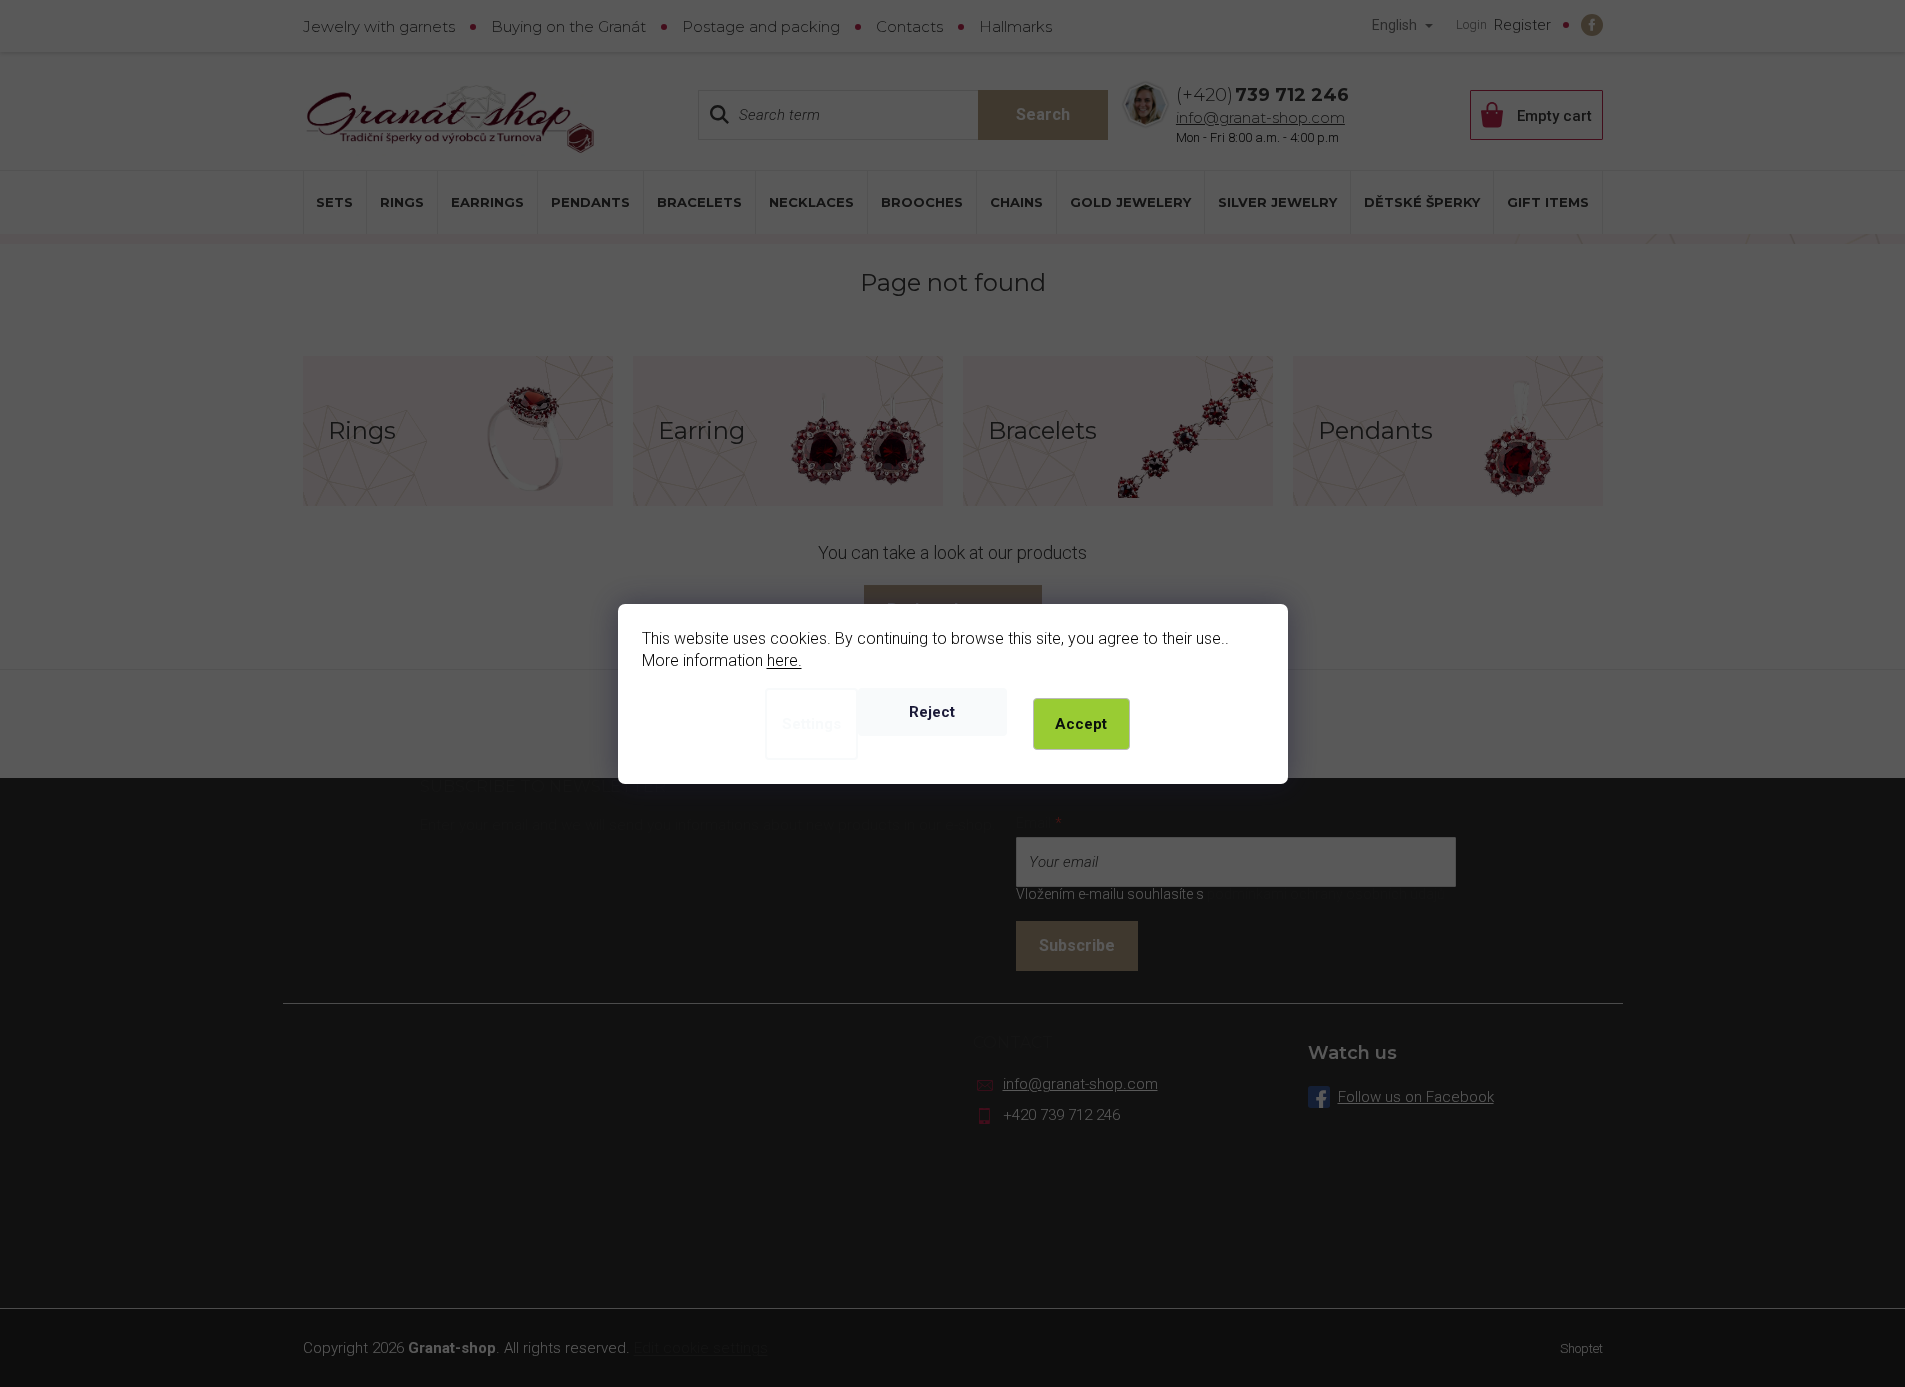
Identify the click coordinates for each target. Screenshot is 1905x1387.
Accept (1081, 724)
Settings (811, 724)
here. (784, 660)
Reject (932, 712)
